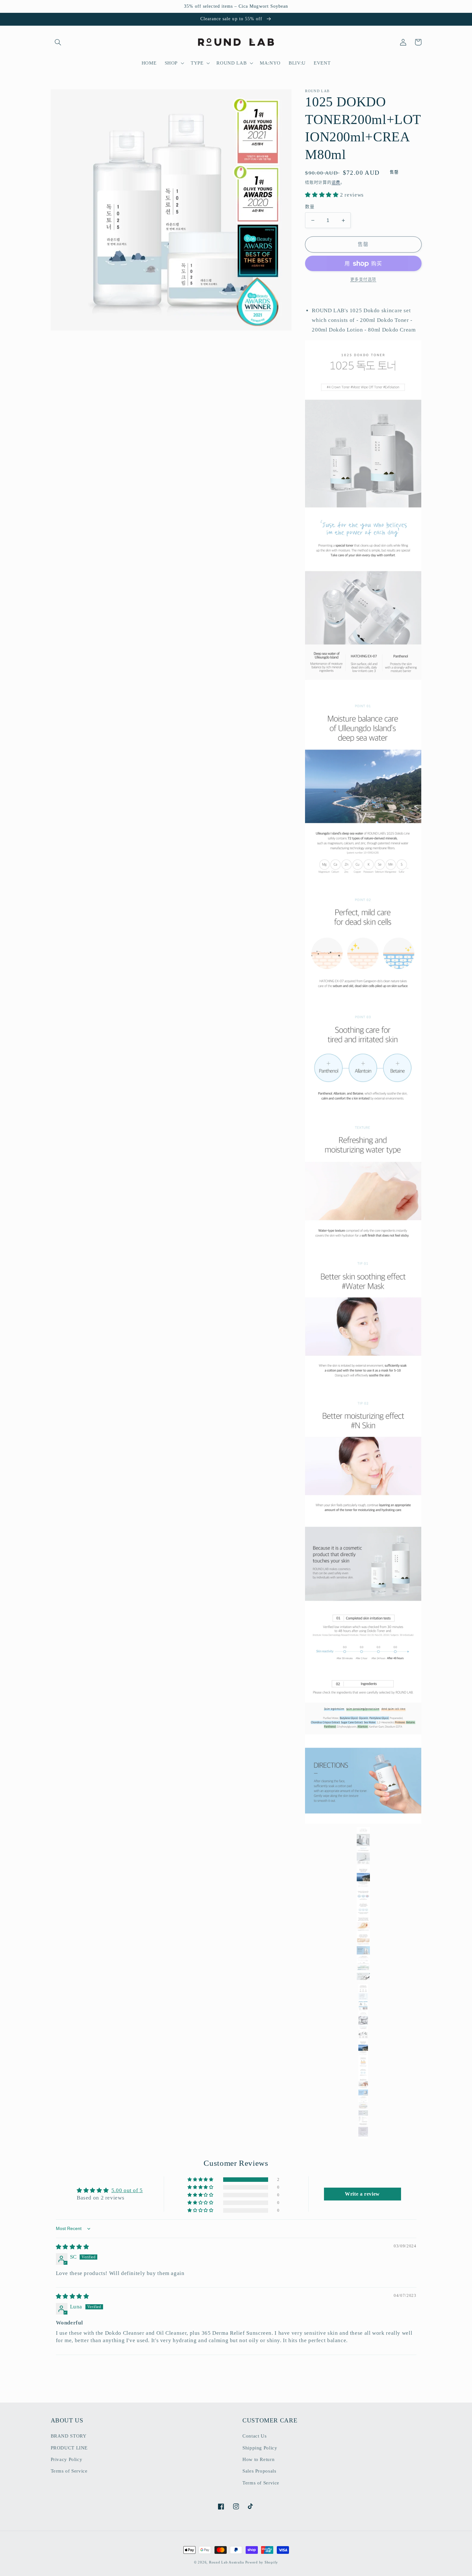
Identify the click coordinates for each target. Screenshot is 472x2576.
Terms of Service (69, 2471)
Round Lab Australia (227, 2562)
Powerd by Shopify (262, 2562)
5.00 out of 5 (127, 2190)
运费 (336, 183)
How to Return (258, 2459)
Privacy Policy (67, 2459)
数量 (310, 207)
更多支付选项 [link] (363, 280)
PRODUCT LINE (69, 2448)
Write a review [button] (362, 2194)
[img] (73, 2247)
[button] (58, 42)
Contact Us (254, 2436)
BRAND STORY (69, 2436)
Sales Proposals (259, 2471)
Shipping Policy (260, 2448)
